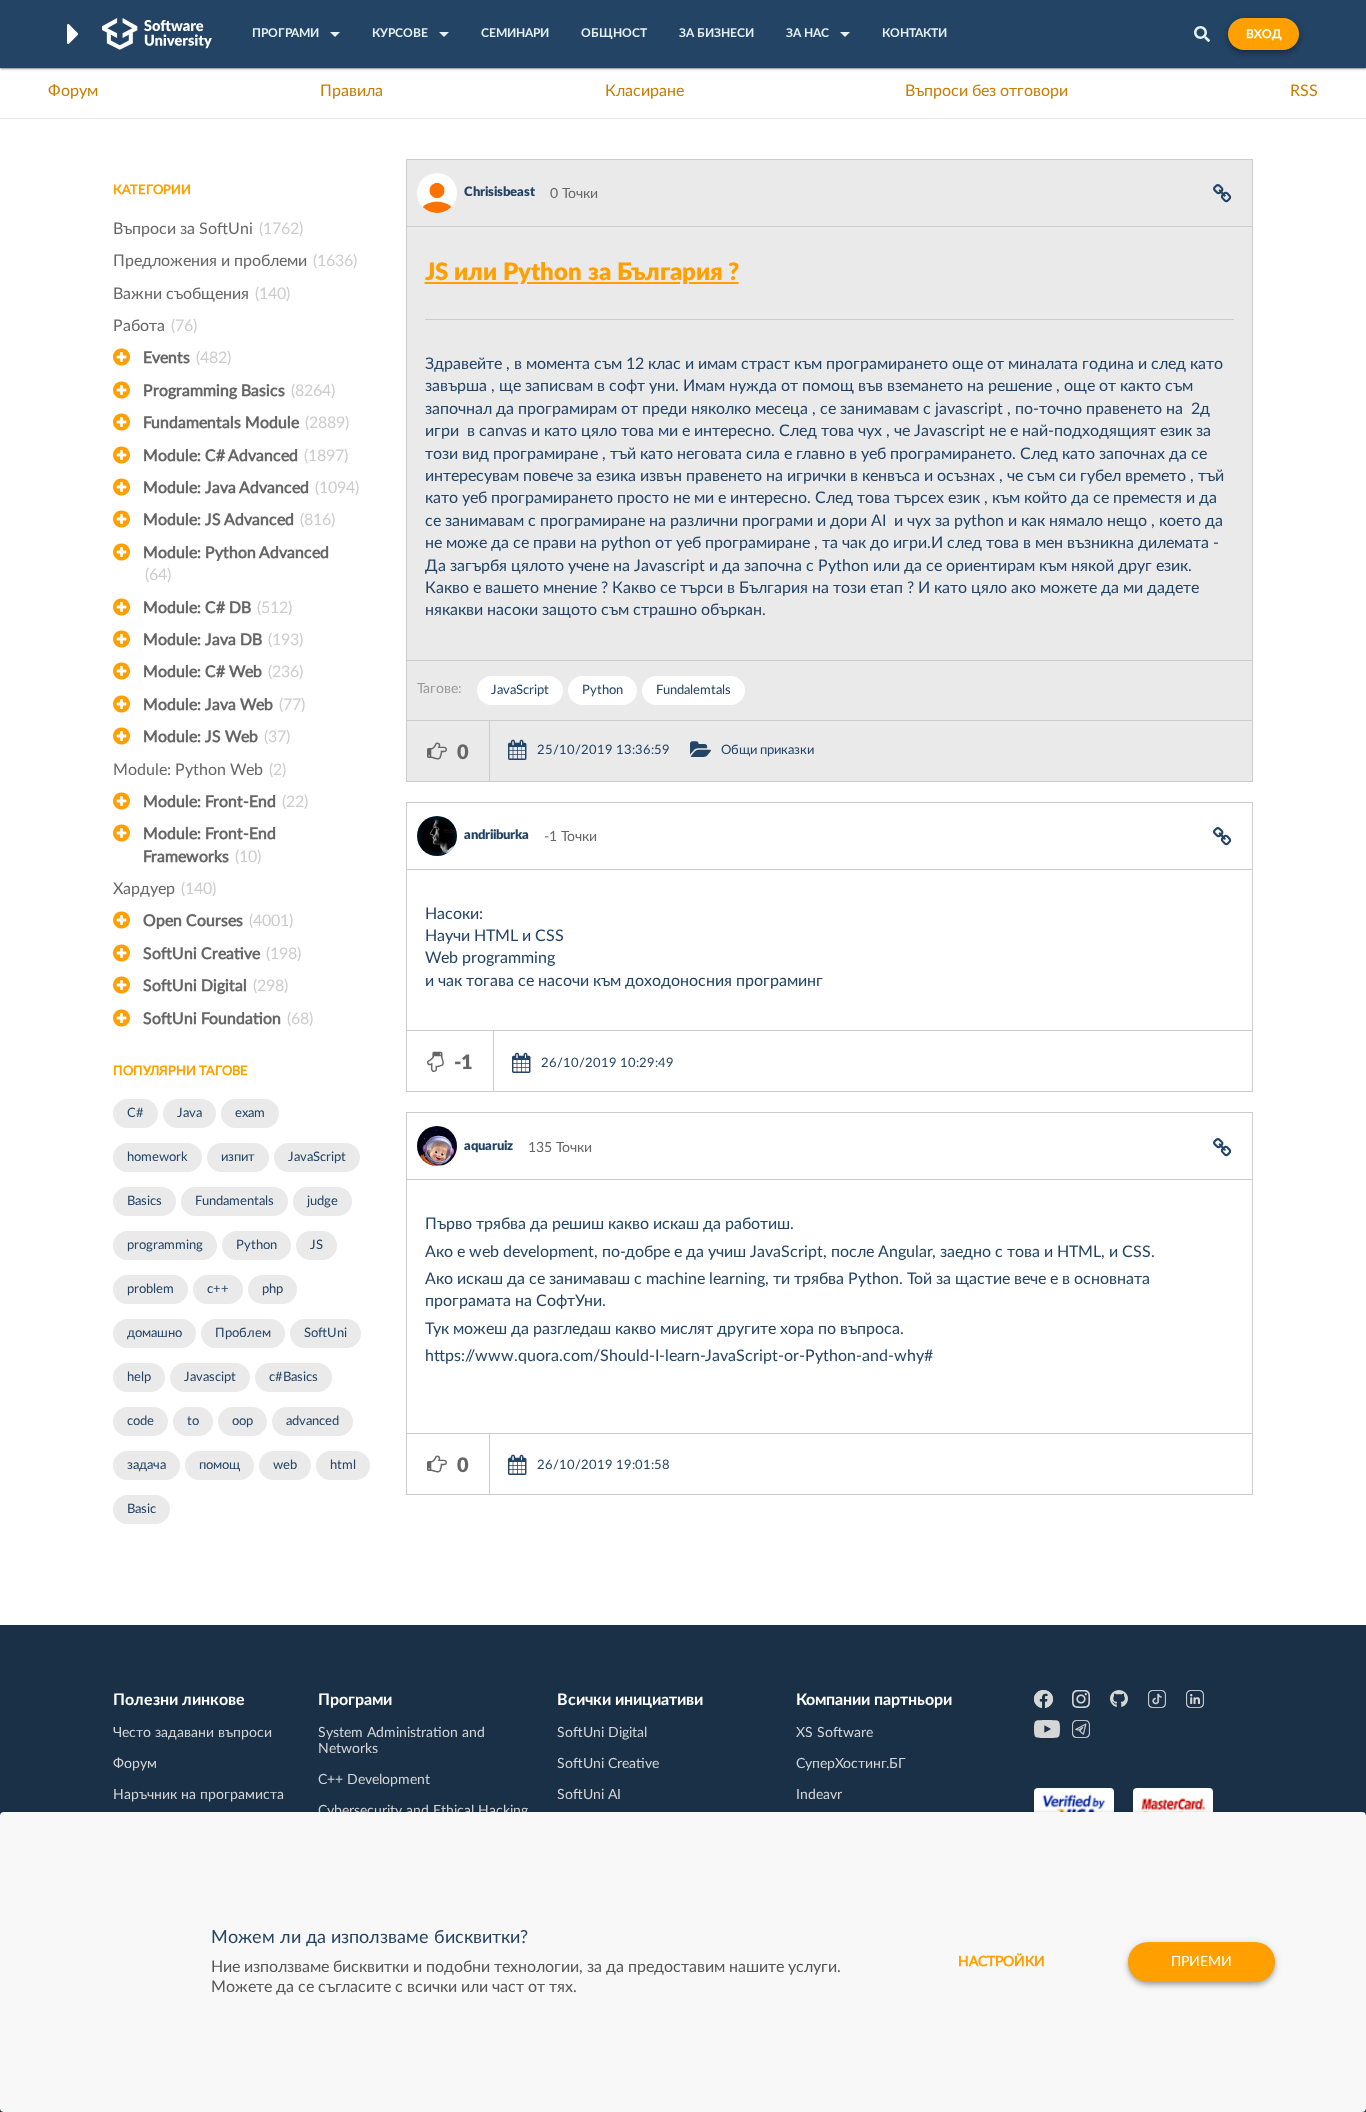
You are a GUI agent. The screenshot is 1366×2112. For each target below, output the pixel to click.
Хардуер (164, 889)
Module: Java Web (224, 705)
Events (187, 358)
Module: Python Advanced (236, 564)
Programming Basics (239, 391)
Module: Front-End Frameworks (209, 845)
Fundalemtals (693, 690)
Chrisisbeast (499, 192)
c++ (218, 1289)
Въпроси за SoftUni (208, 229)
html (343, 1465)
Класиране (644, 91)
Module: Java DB (223, 640)
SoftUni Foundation (228, 1019)
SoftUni (325, 1333)
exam (250, 1113)
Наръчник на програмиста (198, 1795)
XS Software (834, 1733)
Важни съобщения (201, 294)
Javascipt (210, 1377)
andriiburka (496, 835)
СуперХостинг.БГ (851, 1764)
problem (150, 1289)
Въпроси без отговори (986, 91)
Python (256, 1245)
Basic (141, 1509)
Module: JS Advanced (239, 520)
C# (135, 1113)
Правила (351, 91)
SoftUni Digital (215, 986)
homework (157, 1157)
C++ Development (374, 1780)
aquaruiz (488, 1146)
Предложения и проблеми (235, 261)
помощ (219, 1465)
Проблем (243, 1333)
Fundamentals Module (246, 423)
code (140, 1421)
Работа (155, 326)
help (139, 1377)
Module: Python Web (199, 770)
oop (242, 1421)
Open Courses (218, 921)
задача (146, 1465)
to (193, 1421)
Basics (144, 1201)
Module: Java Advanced (251, 488)
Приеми (1201, 1962)
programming (165, 1245)
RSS (1304, 91)
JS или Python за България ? (582, 273)
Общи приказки (767, 750)
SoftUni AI (589, 1795)
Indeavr (819, 1795)
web (285, 1465)
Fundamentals (234, 1201)
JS (316, 1245)
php (272, 1289)
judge (322, 1201)
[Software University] (157, 34)
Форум (73, 91)
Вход (1263, 34)
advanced (312, 1421)
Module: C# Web (223, 672)
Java (189, 1113)
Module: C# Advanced (245, 456)
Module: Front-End (225, 802)
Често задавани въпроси (192, 1733)
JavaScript (317, 1157)
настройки (1001, 1962)
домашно (154, 1333)
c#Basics (293, 1377)
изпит (238, 1157)
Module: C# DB (217, 608)
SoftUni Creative (222, 954)
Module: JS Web (216, 737)
